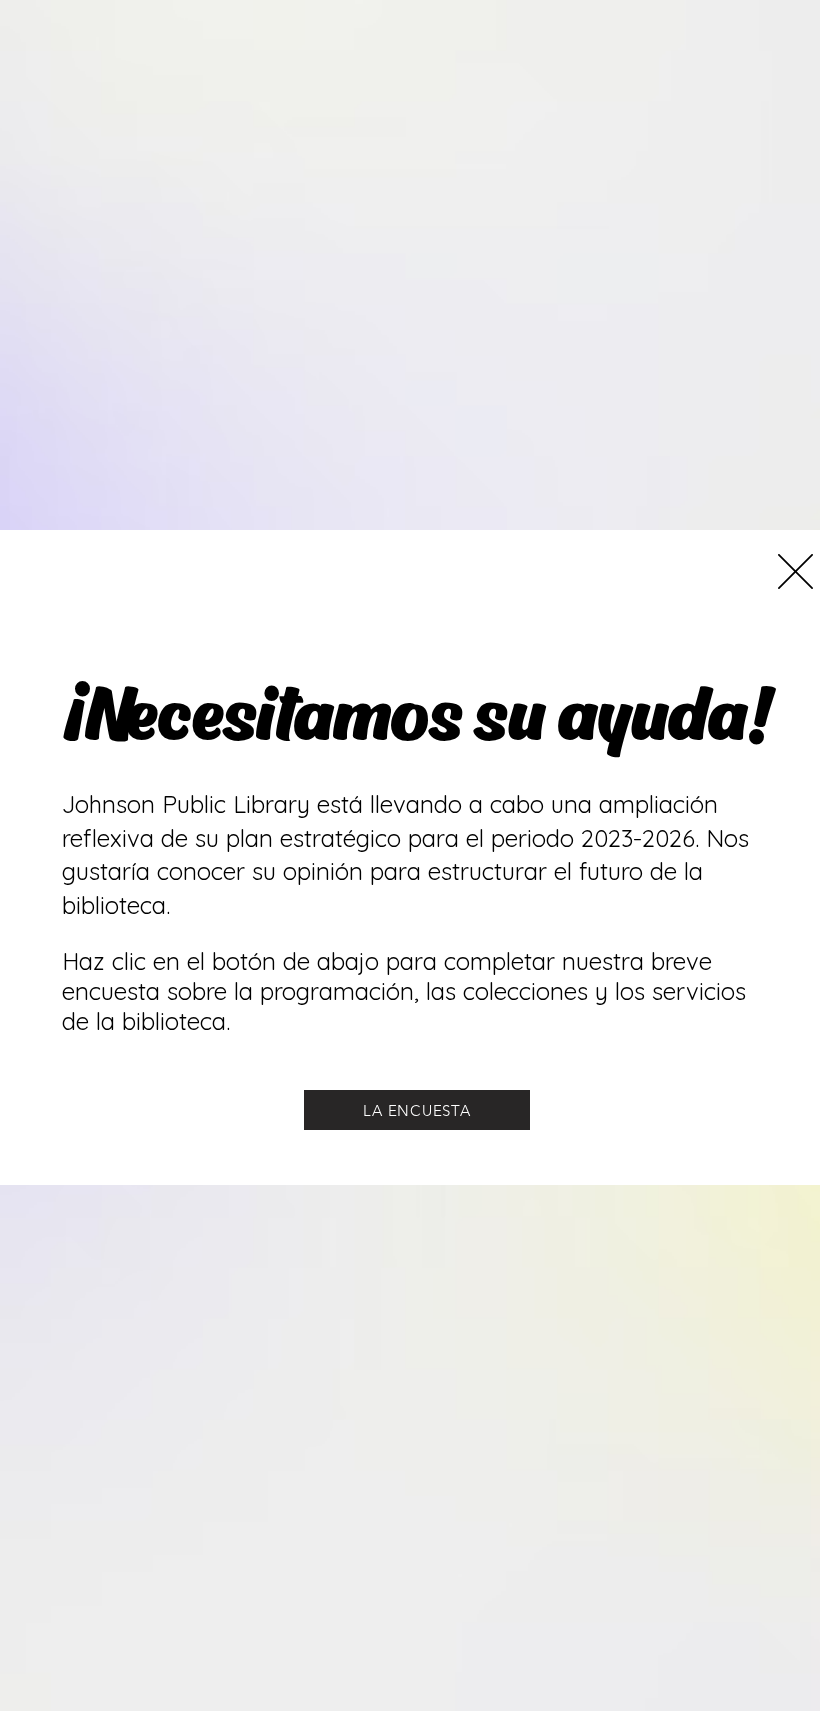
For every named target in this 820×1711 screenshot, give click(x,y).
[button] (795, 571)
